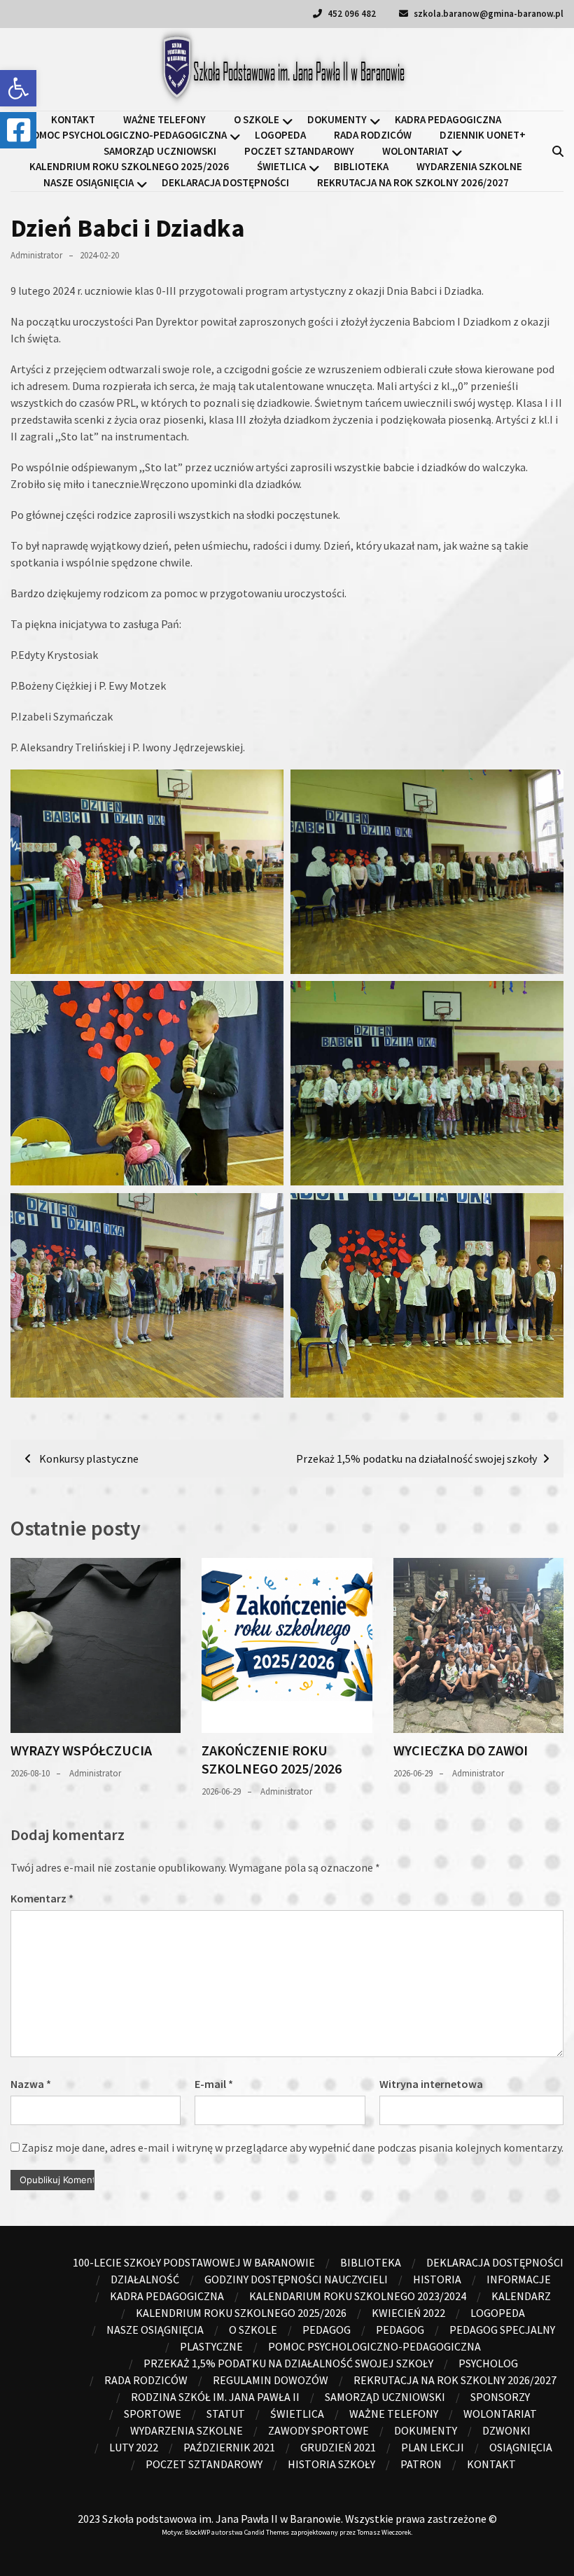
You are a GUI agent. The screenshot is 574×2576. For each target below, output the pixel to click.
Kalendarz (521, 2296)
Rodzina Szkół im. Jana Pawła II (215, 2397)
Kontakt (73, 119)
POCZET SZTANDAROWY (299, 151)
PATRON (421, 2464)
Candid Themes (267, 2532)
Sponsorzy (500, 2397)
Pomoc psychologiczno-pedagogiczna (126, 135)
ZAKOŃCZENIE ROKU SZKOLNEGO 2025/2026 (272, 1759)
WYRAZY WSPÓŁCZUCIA (81, 1750)
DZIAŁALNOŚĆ (145, 2279)
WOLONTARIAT (415, 151)
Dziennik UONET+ (483, 135)
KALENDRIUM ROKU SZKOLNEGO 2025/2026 (129, 166)
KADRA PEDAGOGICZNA (448, 119)
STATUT (226, 2414)
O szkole (257, 119)
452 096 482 (351, 14)
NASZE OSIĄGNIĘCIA (89, 182)
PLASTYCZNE (211, 2346)
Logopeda (280, 135)
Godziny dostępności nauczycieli (296, 2279)
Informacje (519, 2279)
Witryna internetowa (431, 2084)
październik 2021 (229, 2447)
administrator (36, 255)
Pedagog (327, 2330)
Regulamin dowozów (271, 2380)
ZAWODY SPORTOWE (318, 2430)
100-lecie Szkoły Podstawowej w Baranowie (194, 2262)
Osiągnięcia (521, 2447)
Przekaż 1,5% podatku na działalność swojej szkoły (288, 2363)
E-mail (214, 2084)
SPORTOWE (153, 2414)
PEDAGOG (400, 2330)
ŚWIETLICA (281, 166)
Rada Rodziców (373, 135)
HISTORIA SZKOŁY (331, 2464)
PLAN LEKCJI (433, 2447)
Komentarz (42, 1898)
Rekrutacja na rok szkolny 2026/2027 (413, 182)
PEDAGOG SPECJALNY (502, 2330)
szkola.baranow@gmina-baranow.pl (488, 14)
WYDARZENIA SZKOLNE (469, 166)
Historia (437, 2279)
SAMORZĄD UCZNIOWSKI (160, 151)
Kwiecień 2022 (408, 2313)
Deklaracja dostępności (225, 182)
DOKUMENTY (337, 119)
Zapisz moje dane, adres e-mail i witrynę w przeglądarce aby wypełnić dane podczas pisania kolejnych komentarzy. (293, 2147)
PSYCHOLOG (488, 2363)
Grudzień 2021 (338, 2447)
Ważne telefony (164, 119)
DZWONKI (506, 2430)
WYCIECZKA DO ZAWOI (461, 1750)
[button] (18, 88)
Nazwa (31, 2084)
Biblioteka (361, 166)
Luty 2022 (134, 2447)
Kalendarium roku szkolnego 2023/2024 (358, 2296)
